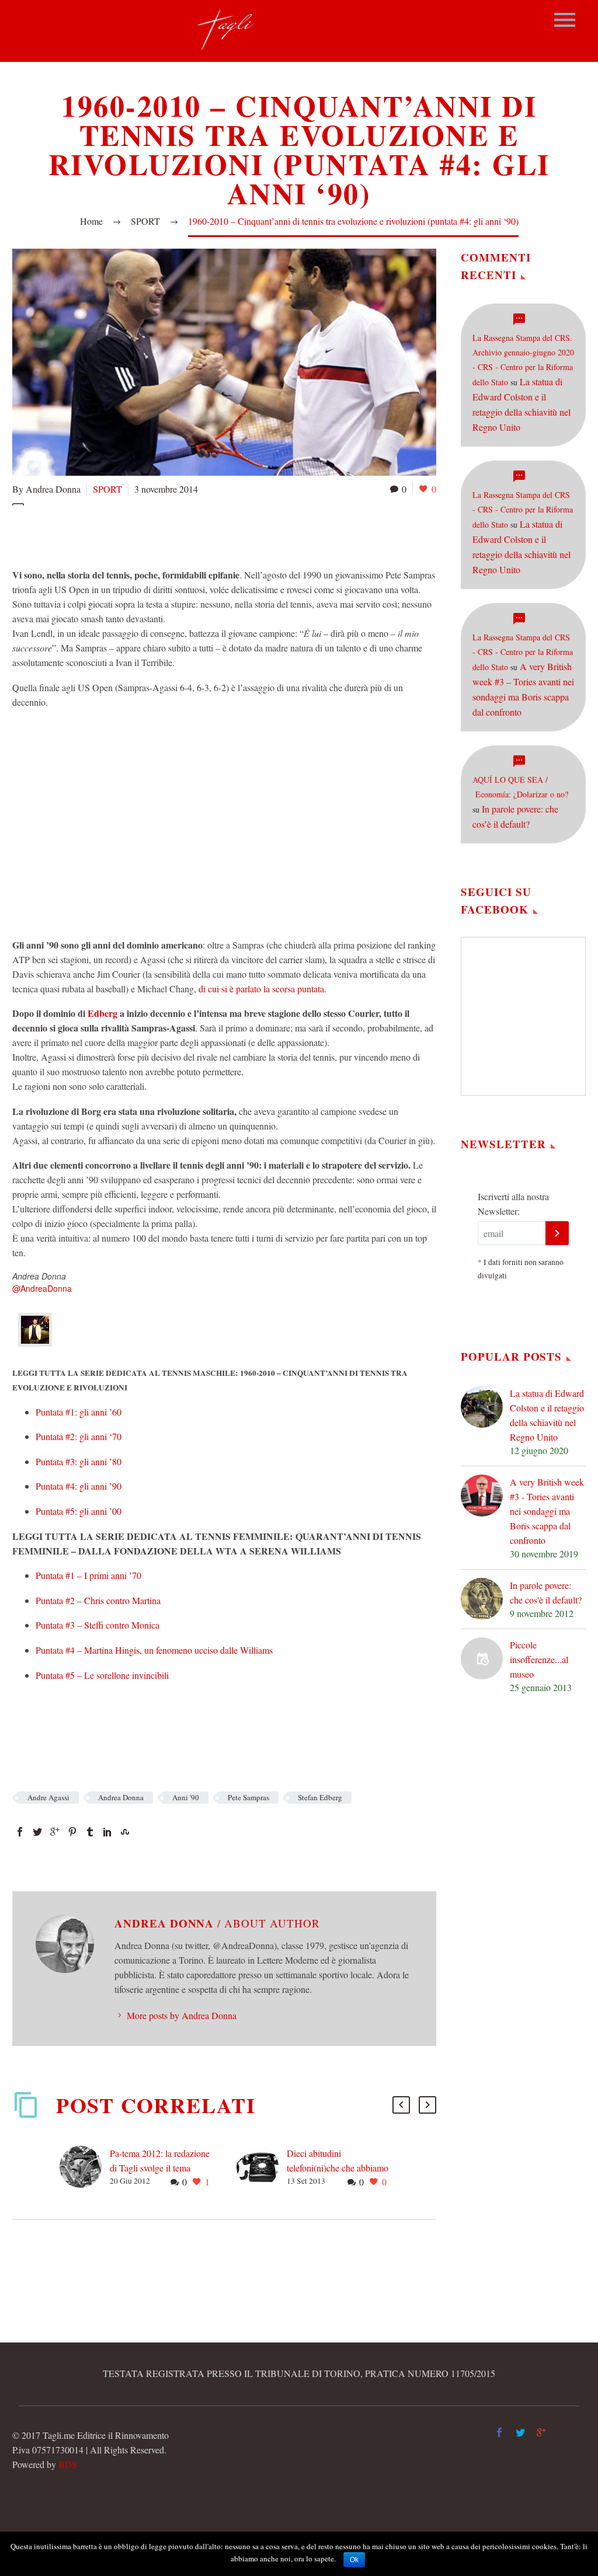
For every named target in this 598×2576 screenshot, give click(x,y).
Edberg (102, 1013)
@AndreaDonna (42, 1288)
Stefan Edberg (320, 1797)
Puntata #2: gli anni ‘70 (79, 1436)
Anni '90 (186, 1797)
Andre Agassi (48, 1797)
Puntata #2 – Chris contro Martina (98, 1600)
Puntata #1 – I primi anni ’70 (88, 1575)
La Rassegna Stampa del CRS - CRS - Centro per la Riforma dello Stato (523, 510)
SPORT (107, 489)
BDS (68, 2464)
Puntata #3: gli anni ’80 (79, 1461)
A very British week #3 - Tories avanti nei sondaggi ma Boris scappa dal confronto (547, 1511)
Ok (354, 2560)
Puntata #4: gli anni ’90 (79, 1486)
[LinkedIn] (107, 1832)
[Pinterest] (72, 1832)
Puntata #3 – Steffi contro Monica (98, 1625)
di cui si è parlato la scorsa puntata (261, 989)
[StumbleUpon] (125, 1832)
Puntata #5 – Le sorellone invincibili (102, 1675)
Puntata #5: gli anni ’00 (79, 1511)
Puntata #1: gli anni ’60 (79, 1412)
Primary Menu (565, 20)
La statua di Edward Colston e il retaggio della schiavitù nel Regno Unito (547, 1415)
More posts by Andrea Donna (182, 2015)
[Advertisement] (225, 535)
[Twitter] (37, 1832)
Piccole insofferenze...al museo (539, 1659)
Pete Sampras (248, 1797)
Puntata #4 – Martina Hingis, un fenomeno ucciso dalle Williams (154, 1650)
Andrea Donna (121, 1797)
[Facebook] (20, 1832)
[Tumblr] (90, 1832)
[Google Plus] (55, 1832)
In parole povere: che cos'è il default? (546, 1592)
